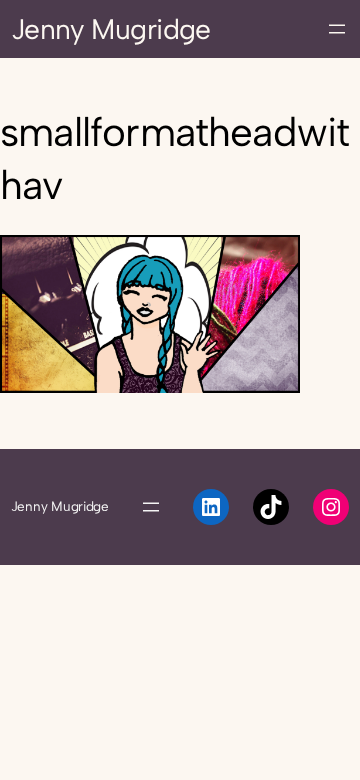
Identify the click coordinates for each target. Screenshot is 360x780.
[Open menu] (337, 29)
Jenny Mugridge (111, 29)
